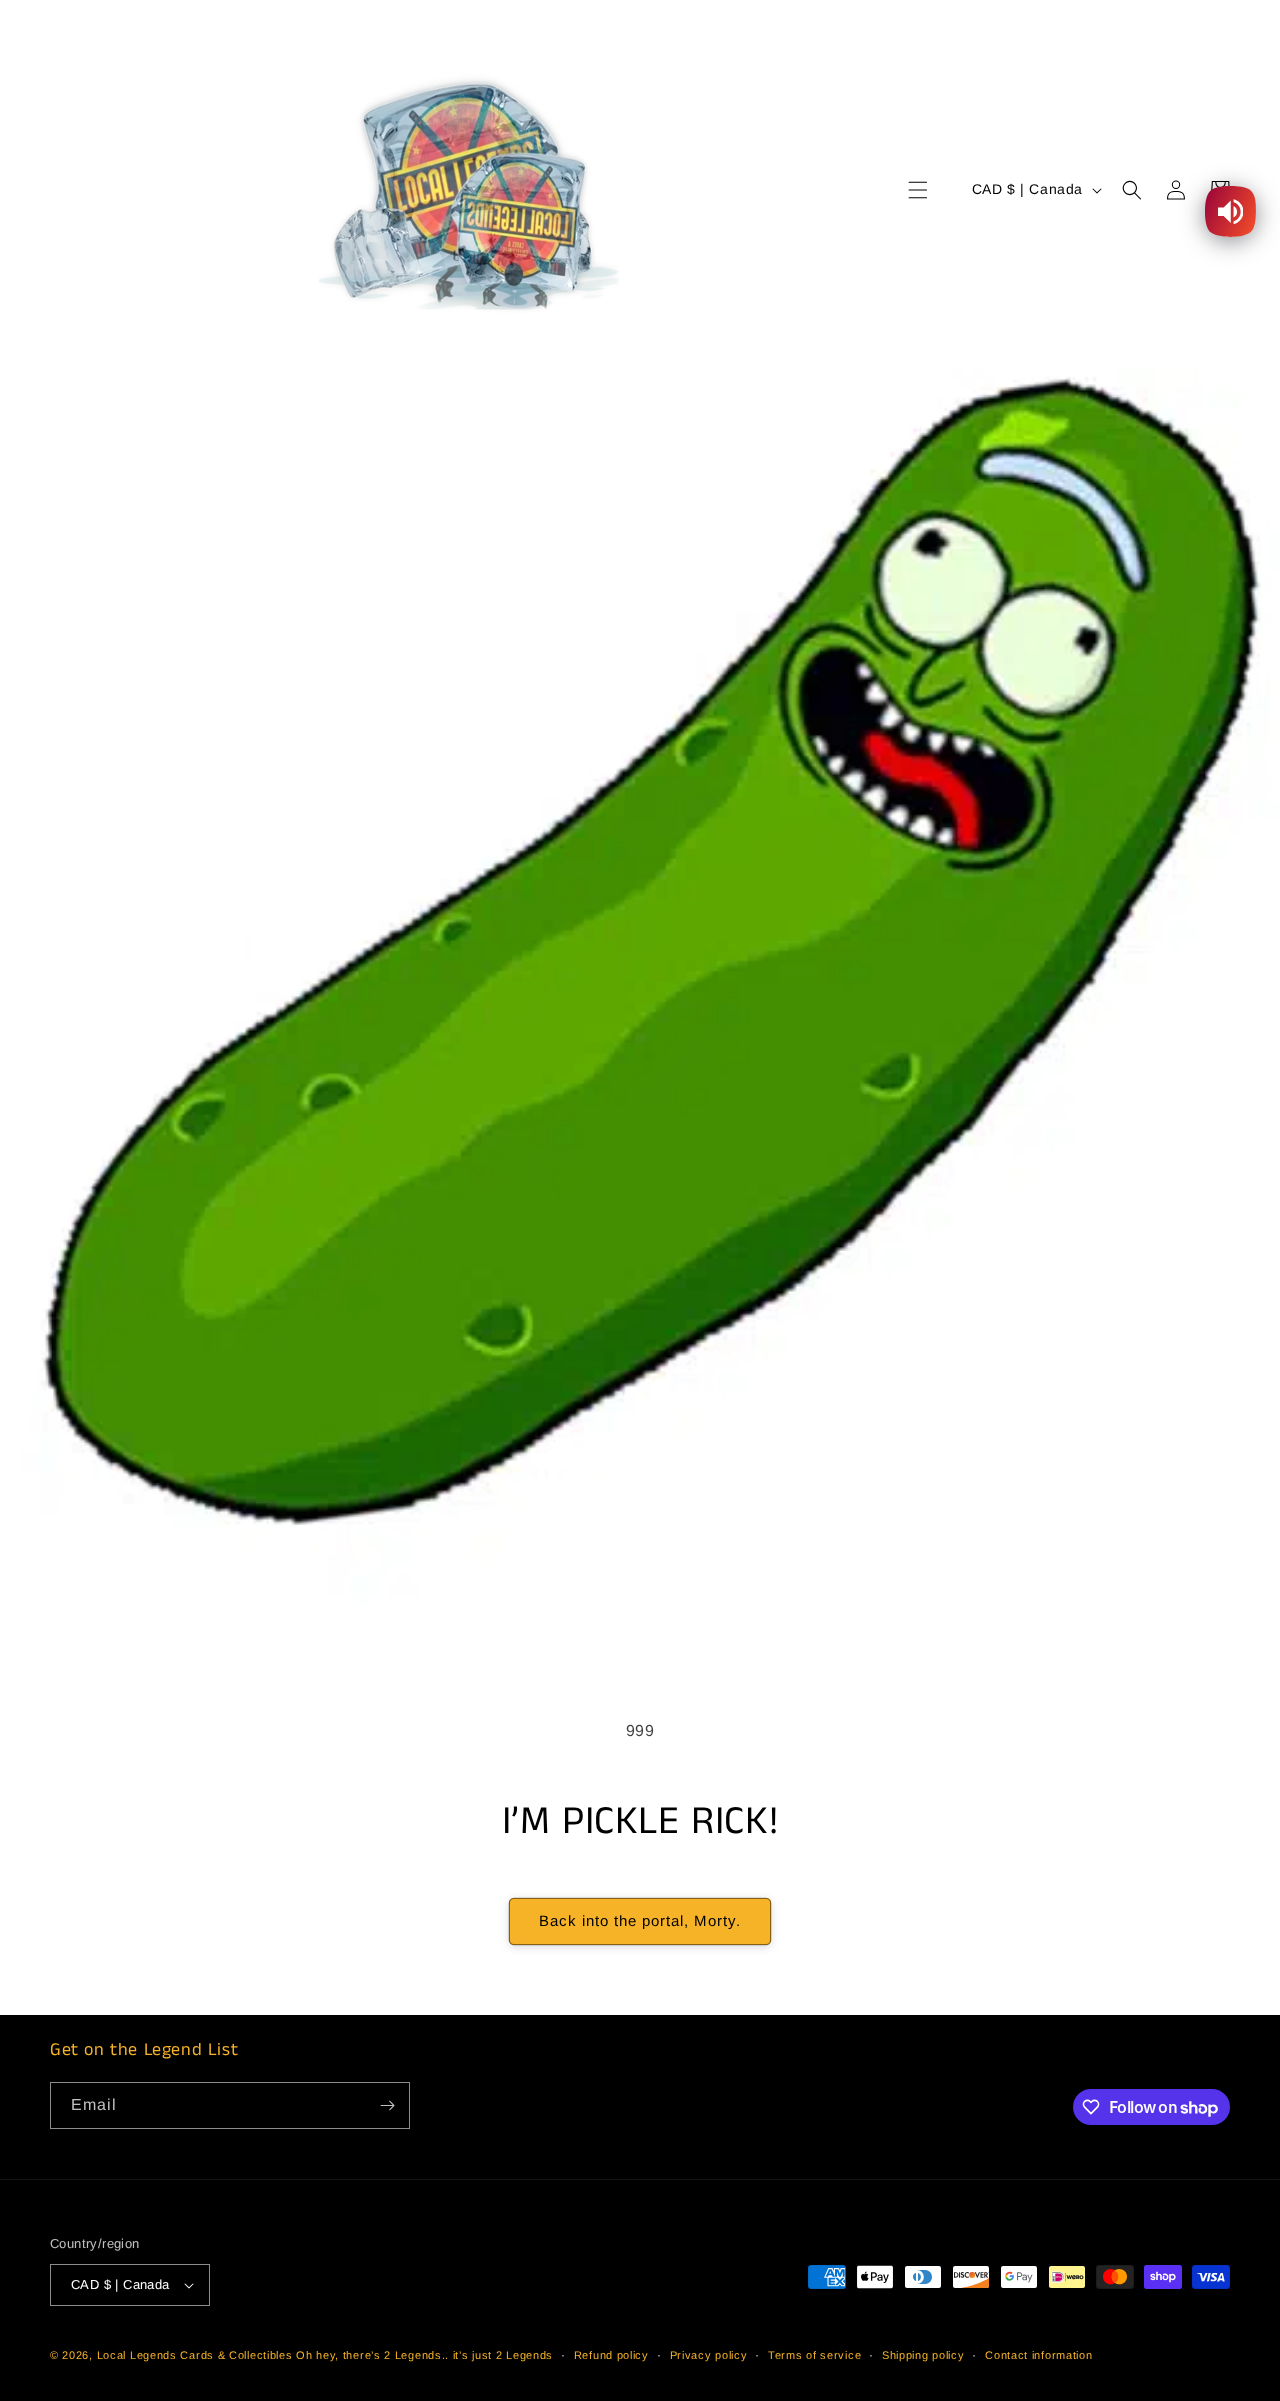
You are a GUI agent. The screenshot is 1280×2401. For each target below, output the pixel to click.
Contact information (1038, 2355)
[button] (918, 190)
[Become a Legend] (387, 2105)
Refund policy (611, 2355)
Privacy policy (709, 2355)
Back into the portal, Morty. (640, 1920)
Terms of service (814, 2355)
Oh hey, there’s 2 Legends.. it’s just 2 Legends (424, 2355)
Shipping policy (923, 2355)
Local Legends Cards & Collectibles (195, 2355)
